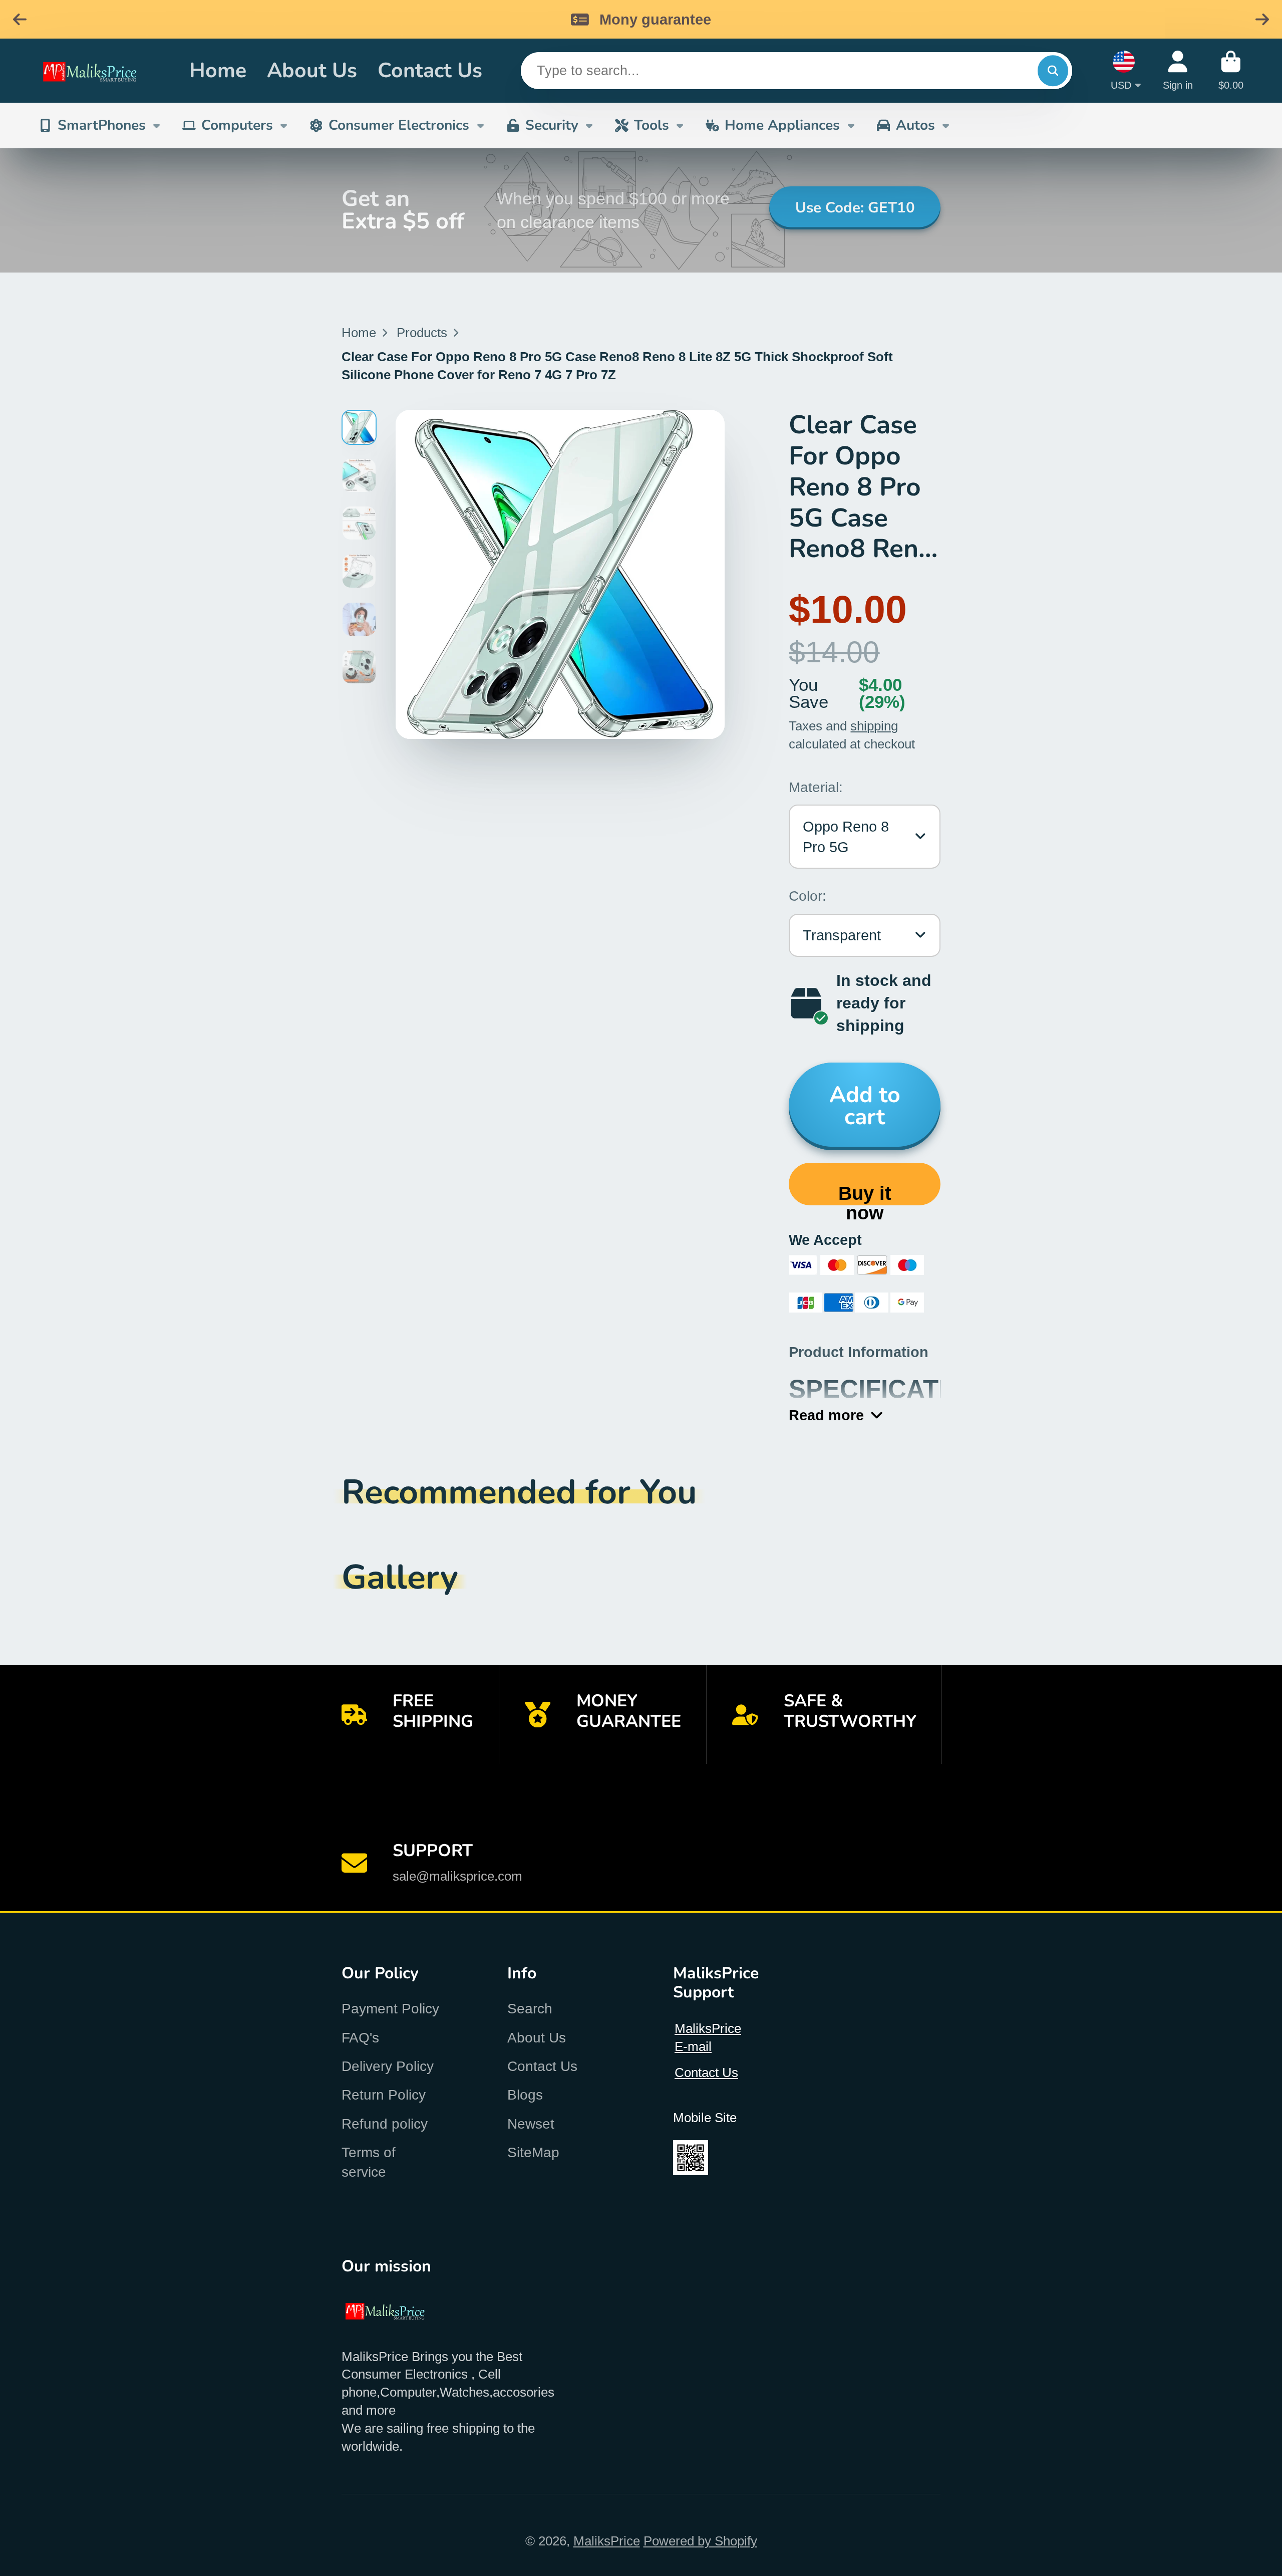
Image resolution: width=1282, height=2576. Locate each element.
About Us (312, 70)
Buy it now (865, 1194)
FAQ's (360, 2038)
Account (1178, 70)
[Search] (1053, 70)
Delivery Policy (388, 2066)
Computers (237, 125)
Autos (915, 125)
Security (552, 125)
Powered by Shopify (700, 2541)
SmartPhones (102, 125)
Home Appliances (782, 125)
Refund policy (385, 2124)
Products (422, 333)
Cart (1231, 70)
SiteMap (533, 2152)
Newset (531, 2124)
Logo (101, 71)
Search (530, 2009)
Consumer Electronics (399, 125)
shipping (874, 726)
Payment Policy (390, 2009)
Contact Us (430, 70)
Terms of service (369, 2162)
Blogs (525, 2095)
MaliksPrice (607, 2541)
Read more (826, 1415)
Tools (652, 125)
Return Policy (384, 2095)
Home (218, 70)
